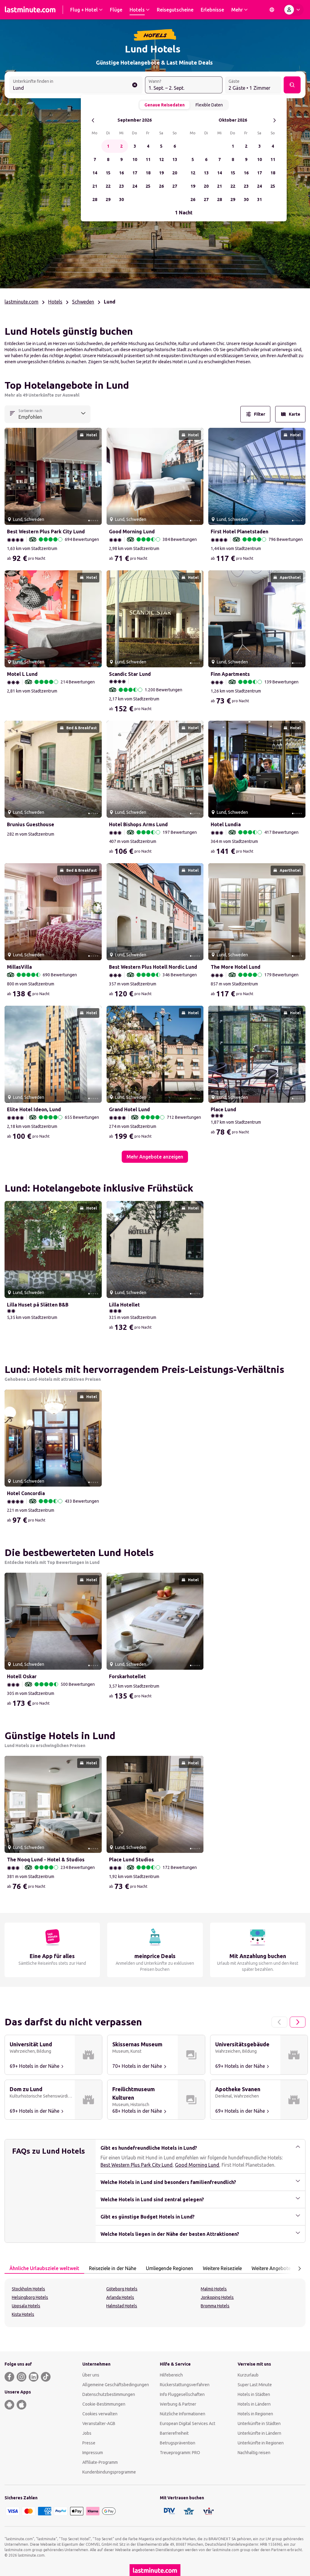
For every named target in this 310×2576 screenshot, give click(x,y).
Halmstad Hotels (122, 2306)
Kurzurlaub (248, 2375)
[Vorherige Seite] (279, 2022)
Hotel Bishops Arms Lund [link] (138, 824)
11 (148, 159)
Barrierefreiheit (174, 2433)
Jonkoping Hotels (217, 2297)
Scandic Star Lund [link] (130, 674)
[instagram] (21, 2377)
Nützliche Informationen (183, 2414)
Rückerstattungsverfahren (185, 2385)
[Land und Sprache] (272, 10)
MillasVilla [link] (19, 967)
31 (259, 200)
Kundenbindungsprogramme (109, 2472)
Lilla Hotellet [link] (124, 1305)
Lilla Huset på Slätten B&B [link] (38, 1305)
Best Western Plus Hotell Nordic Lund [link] (153, 967)
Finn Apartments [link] (230, 674)
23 (121, 186)
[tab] (44, 2269)
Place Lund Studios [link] (131, 1860)
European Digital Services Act (188, 2423)
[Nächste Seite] (298, 2022)
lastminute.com (21, 302)
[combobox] (76, 86)
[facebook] (9, 2377)
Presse (89, 2443)
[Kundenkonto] (293, 10)
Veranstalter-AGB (99, 2423)
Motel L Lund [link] (22, 674)
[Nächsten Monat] (274, 120)
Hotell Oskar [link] (22, 1676)
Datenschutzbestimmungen (109, 2394)
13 (175, 159)
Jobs (87, 2433)
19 (161, 173)
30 (121, 200)
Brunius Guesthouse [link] (31, 824)
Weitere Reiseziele (222, 2268)
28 (95, 200)
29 (108, 200)
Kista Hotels (23, 2314)
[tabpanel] (155, 2303)
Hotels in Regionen (255, 2414)
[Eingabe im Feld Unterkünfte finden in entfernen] (135, 85)
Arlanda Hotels (120, 2297)
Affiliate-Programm (100, 2462)
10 (135, 159)
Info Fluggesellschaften (182, 2394)
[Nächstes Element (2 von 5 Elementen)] (95, 476)
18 (148, 173)
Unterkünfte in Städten (259, 2423)
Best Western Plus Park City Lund (137, 2165)
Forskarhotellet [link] (127, 1676)
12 (161, 159)
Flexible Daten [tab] (209, 105)
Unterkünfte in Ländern (259, 2433)
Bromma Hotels (215, 2306)
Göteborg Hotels (122, 2289)
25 (148, 186)
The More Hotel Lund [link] (236, 967)
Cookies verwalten (100, 2414)
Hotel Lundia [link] (226, 824)
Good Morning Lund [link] (132, 532)
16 (121, 173)
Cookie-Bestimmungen (104, 2404)
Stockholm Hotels (28, 2289)
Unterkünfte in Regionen (261, 2443)
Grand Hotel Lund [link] (129, 1109)
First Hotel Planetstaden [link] (239, 532)
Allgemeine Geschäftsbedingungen (116, 2385)
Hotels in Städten (254, 2394)
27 (175, 186)
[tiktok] (46, 2377)
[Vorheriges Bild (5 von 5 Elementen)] (12, 476)
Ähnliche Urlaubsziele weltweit (44, 2268)
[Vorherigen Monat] (93, 120)
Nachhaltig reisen (254, 2453)
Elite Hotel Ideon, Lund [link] (34, 1109)
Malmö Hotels (214, 2289)
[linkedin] (34, 2377)
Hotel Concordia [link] (26, 1493)
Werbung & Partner (178, 2404)
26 (161, 186)
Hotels (55, 302)
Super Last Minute (255, 2385)
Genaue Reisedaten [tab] (165, 105)
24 (135, 186)
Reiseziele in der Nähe (113, 2268)
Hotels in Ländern (254, 2404)
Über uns (91, 2375)
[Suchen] (292, 85)
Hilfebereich (171, 2375)
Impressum (93, 2453)
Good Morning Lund (197, 2165)
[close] (12, 387)
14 (95, 173)
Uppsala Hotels (26, 2306)
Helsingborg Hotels (30, 2297)
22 (108, 186)
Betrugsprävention (178, 2443)
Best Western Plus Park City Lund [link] (46, 532)
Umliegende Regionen (170, 2268)
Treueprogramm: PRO (180, 2453)
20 (175, 173)
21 (95, 186)
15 (108, 173)
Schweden (83, 302)
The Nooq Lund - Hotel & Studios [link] (46, 1860)
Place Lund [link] (223, 1109)
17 (135, 173)
